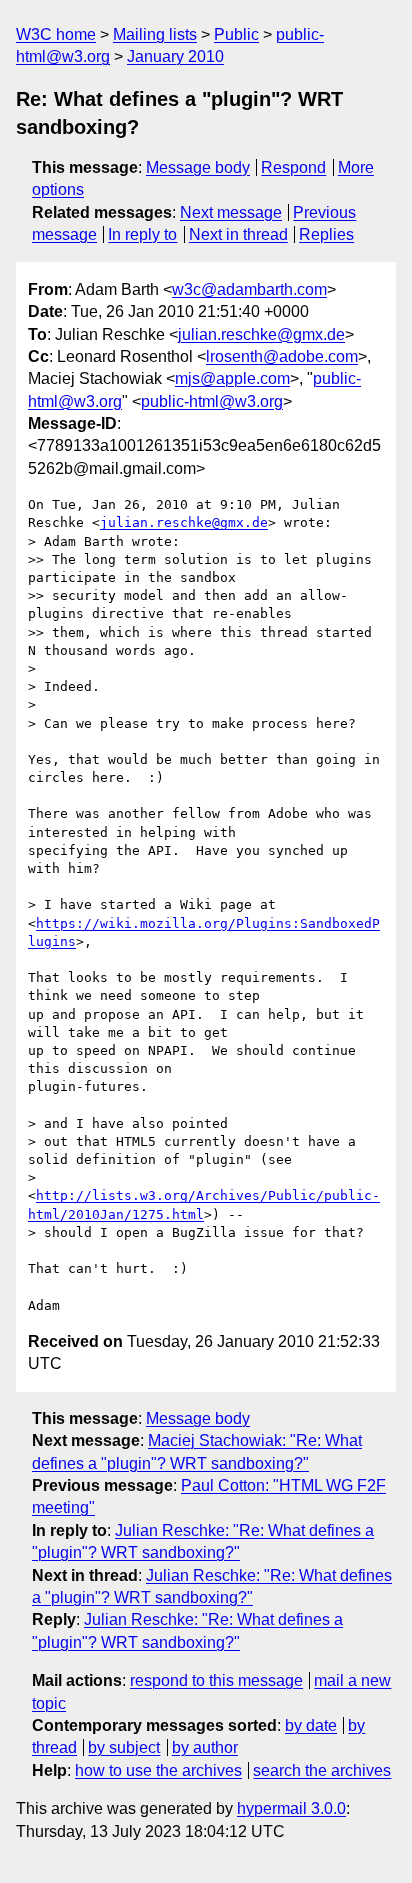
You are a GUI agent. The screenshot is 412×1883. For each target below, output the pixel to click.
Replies (326, 234)
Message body (198, 167)
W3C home (56, 34)
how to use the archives (158, 1770)
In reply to (142, 234)
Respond (293, 167)
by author (205, 1747)
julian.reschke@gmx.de (261, 334)
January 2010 (175, 56)
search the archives (322, 1770)
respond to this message (216, 1680)
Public (236, 34)
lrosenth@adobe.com (282, 356)
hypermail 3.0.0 (291, 1808)
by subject (124, 1747)
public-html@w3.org (212, 401)
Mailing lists (155, 34)
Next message (231, 212)
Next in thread (238, 234)
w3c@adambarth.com (249, 289)
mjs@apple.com (232, 378)
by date (311, 1725)
